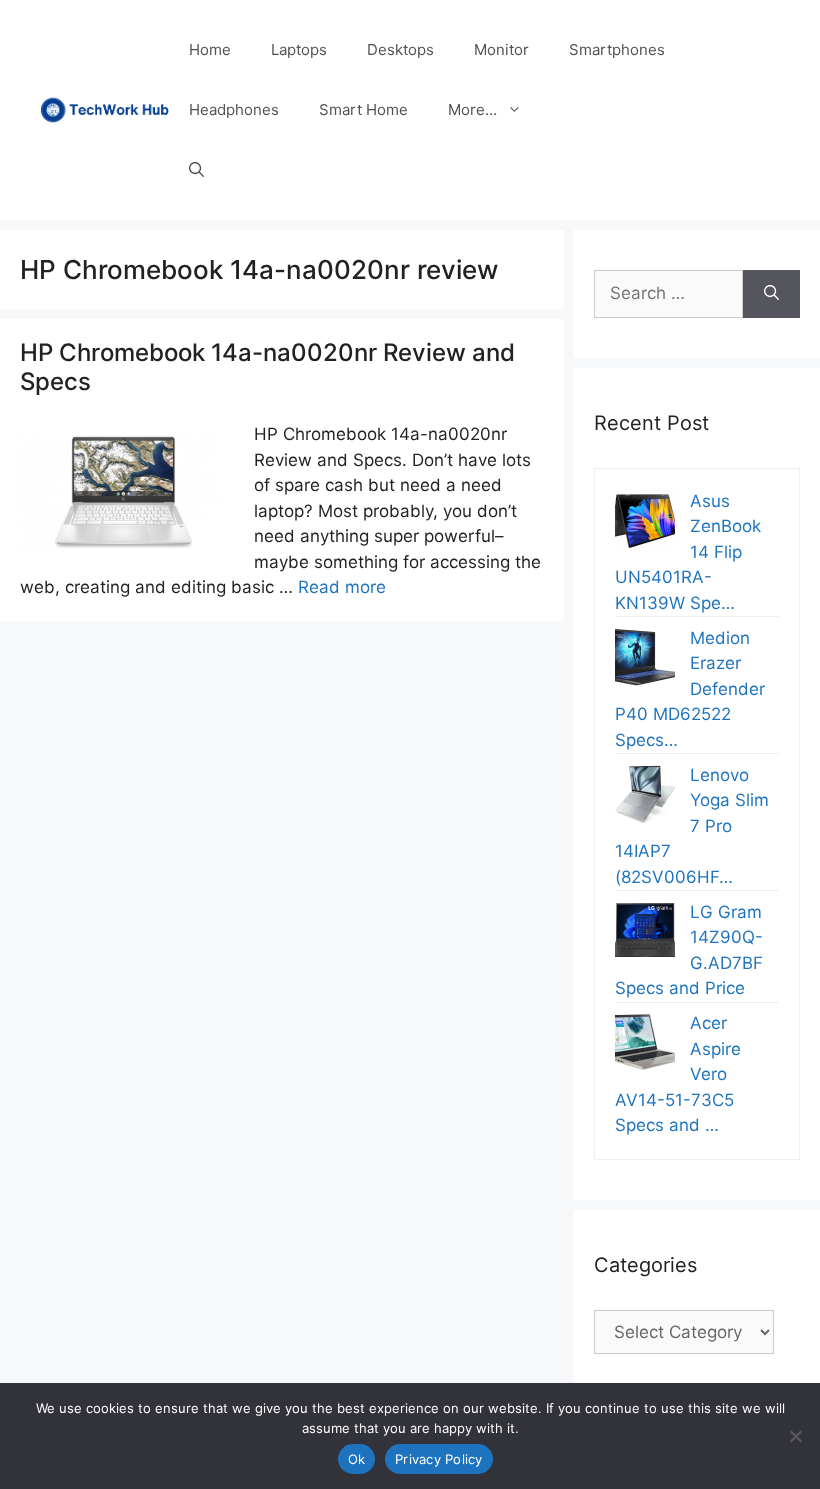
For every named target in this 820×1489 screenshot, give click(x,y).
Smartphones (617, 49)
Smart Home (363, 109)
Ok (357, 1459)
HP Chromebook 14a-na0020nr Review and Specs (267, 367)
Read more (342, 587)
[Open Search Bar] (196, 170)
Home (210, 49)
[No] (795, 1436)
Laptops (299, 49)
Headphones (234, 109)
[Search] (771, 294)
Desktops (400, 49)
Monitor (501, 49)
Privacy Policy (439, 1459)
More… (472, 109)
